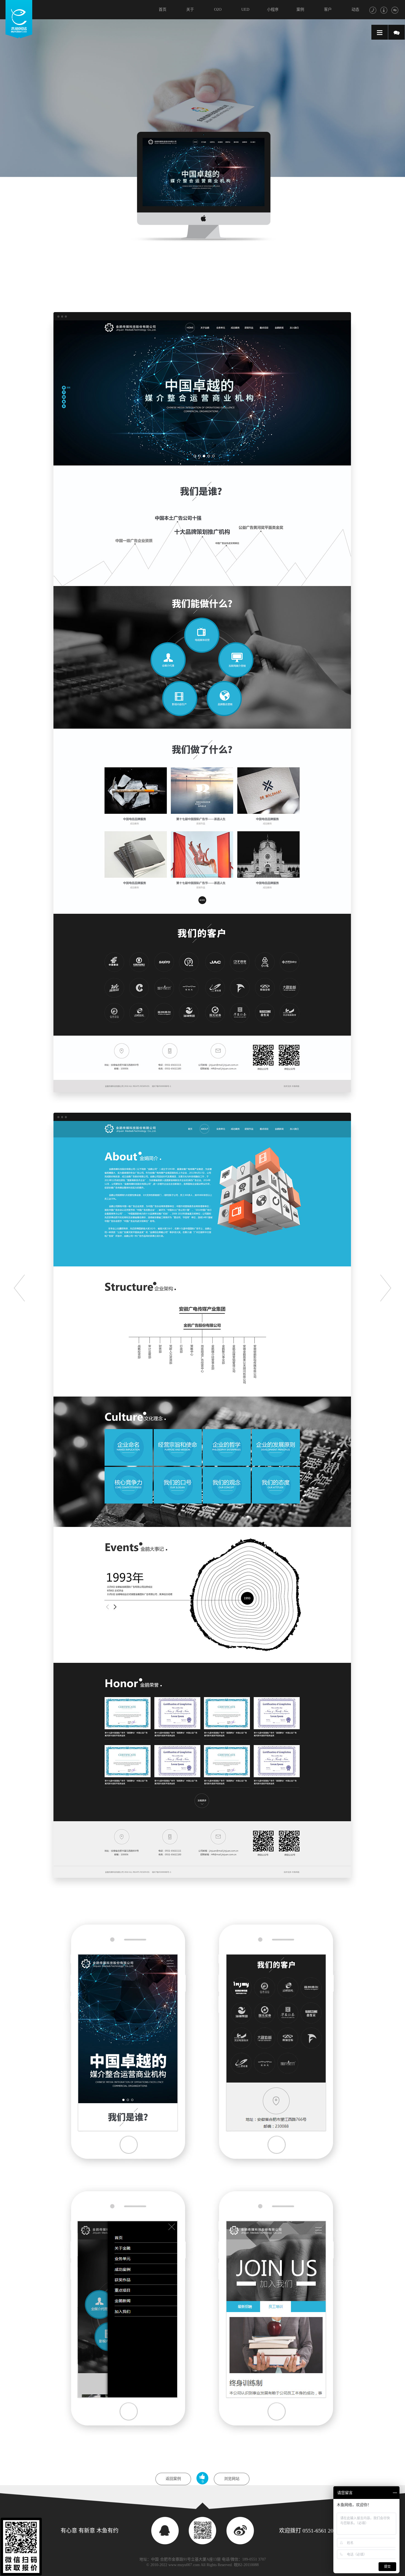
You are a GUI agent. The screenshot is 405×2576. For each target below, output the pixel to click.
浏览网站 (232, 2479)
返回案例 (173, 2479)
